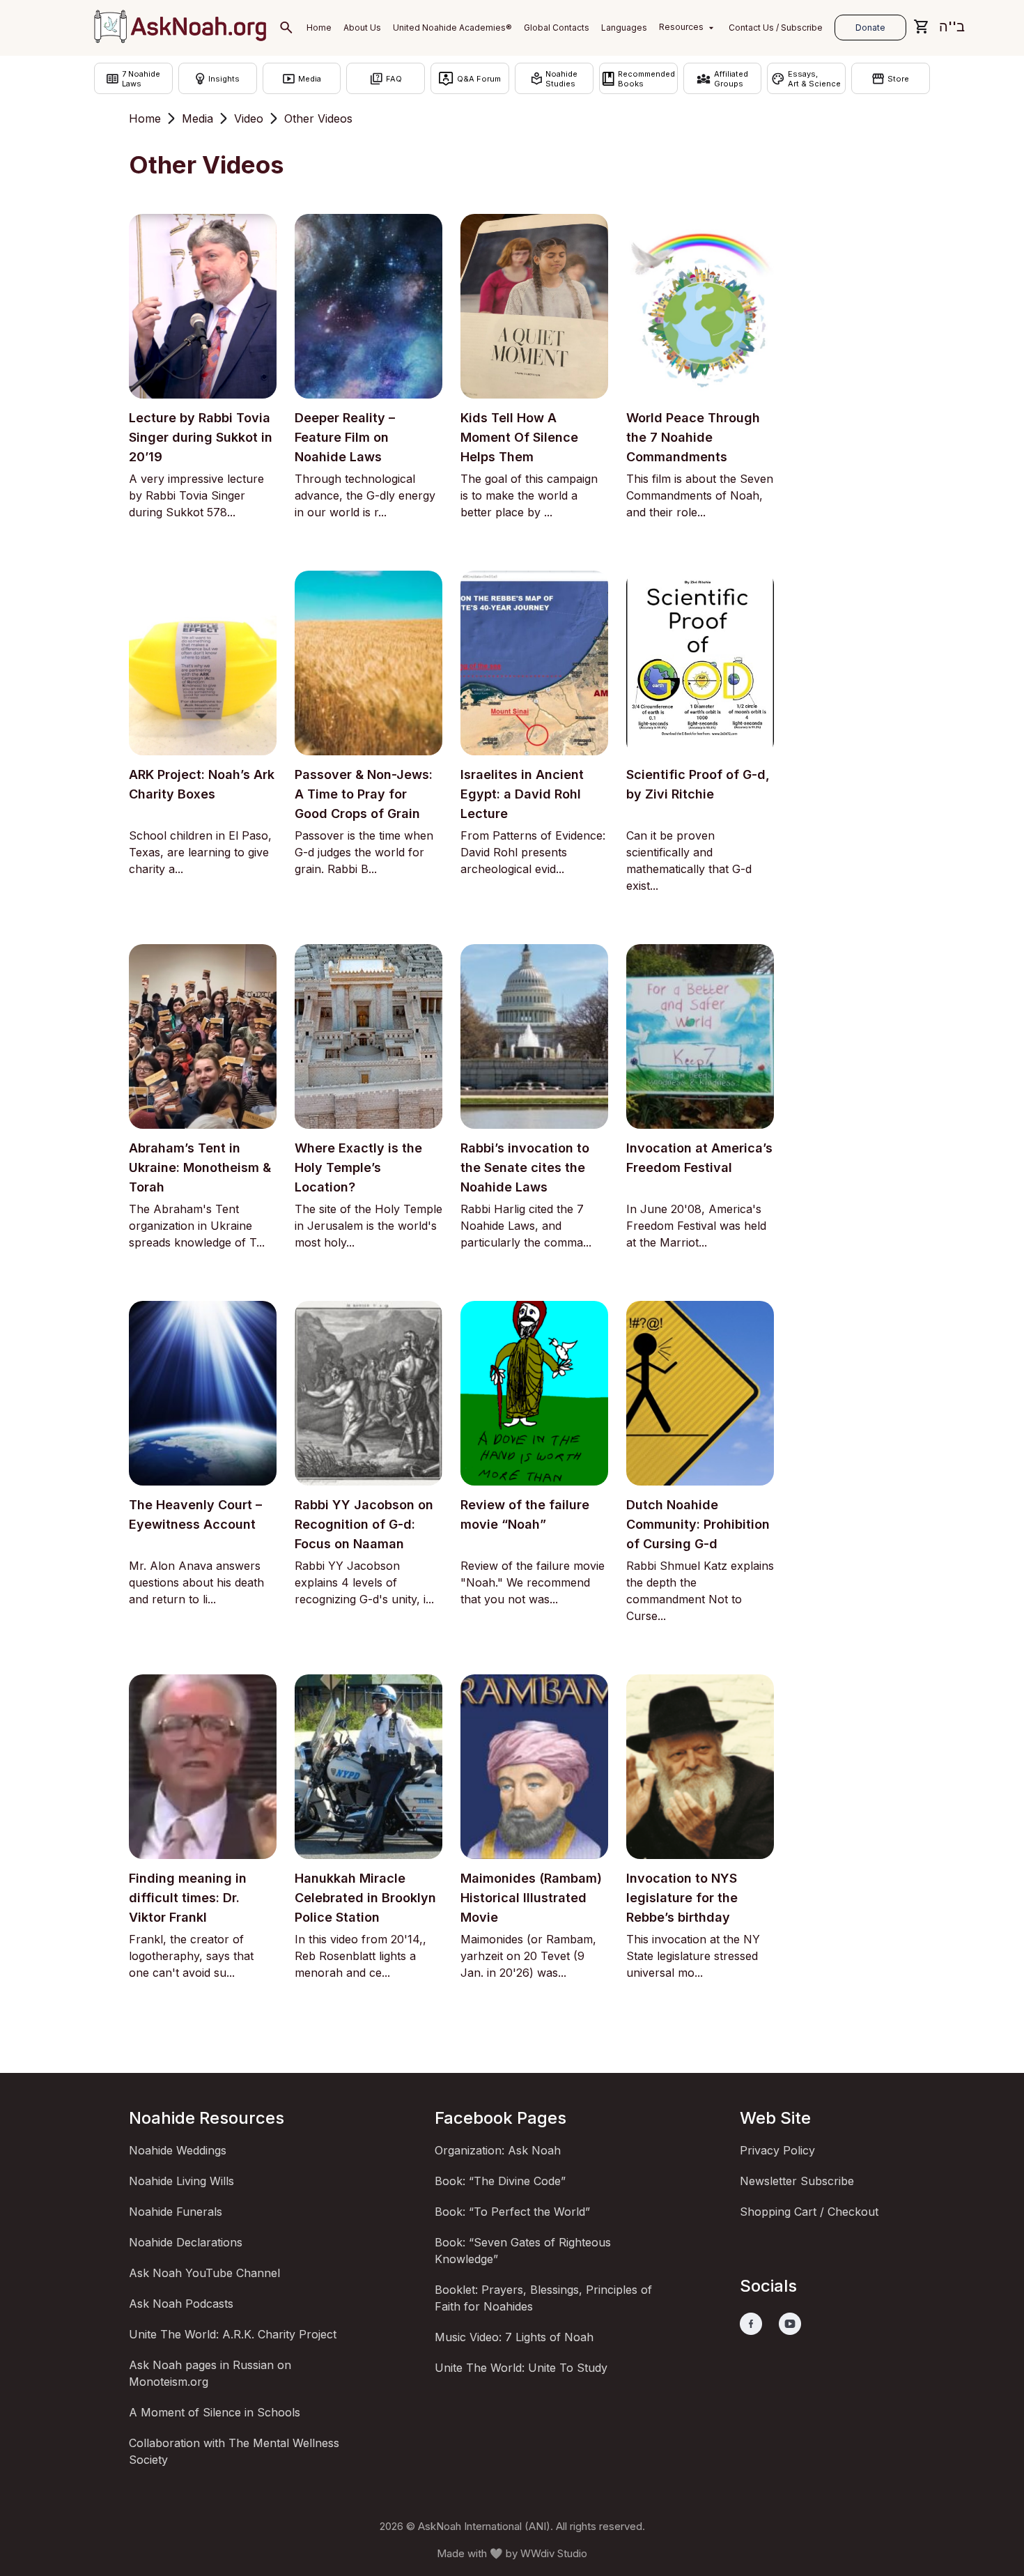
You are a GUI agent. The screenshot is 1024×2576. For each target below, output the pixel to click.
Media (197, 118)
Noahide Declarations (186, 2242)
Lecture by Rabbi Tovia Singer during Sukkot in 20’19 (201, 437)
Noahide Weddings (178, 2150)
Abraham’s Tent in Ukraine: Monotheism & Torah (200, 1167)
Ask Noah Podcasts (181, 2304)
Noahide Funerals (176, 2212)
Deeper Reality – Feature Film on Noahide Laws (345, 437)
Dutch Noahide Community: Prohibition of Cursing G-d (698, 1524)
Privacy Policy (777, 2150)
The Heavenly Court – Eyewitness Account (195, 1514)
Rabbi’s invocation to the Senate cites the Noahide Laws (525, 1167)
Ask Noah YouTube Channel (204, 2273)
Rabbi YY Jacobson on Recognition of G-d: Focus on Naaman (364, 1524)
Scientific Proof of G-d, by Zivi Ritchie (698, 784)
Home (145, 118)
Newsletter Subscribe (797, 2181)
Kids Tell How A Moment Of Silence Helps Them (519, 437)
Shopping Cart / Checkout (809, 2212)
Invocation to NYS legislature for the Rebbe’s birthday (682, 1898)
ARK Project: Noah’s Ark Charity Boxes (202, 784)
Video (249, 118)
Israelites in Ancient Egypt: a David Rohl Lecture (522, 794)
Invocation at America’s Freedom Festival (699, 1158)
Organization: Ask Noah (498, 2150)
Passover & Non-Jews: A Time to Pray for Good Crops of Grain (364, 794)
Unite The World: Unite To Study (521, 2368)
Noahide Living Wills (181, 2181)
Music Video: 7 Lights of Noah (514, 2337)
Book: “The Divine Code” (500, 2181)
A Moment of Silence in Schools (215, 2412)
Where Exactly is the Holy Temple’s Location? (358, 1167)
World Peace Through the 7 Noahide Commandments (693, 437)
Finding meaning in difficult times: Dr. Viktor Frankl (188, 1898)
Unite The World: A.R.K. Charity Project (233, 2334)
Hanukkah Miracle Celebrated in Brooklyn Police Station (365, 1898)
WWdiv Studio (554, 2553)
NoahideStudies (561, 79)
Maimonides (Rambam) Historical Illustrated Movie (531, 1898)
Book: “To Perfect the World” (512, 2212)
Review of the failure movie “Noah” (525, 1514)
